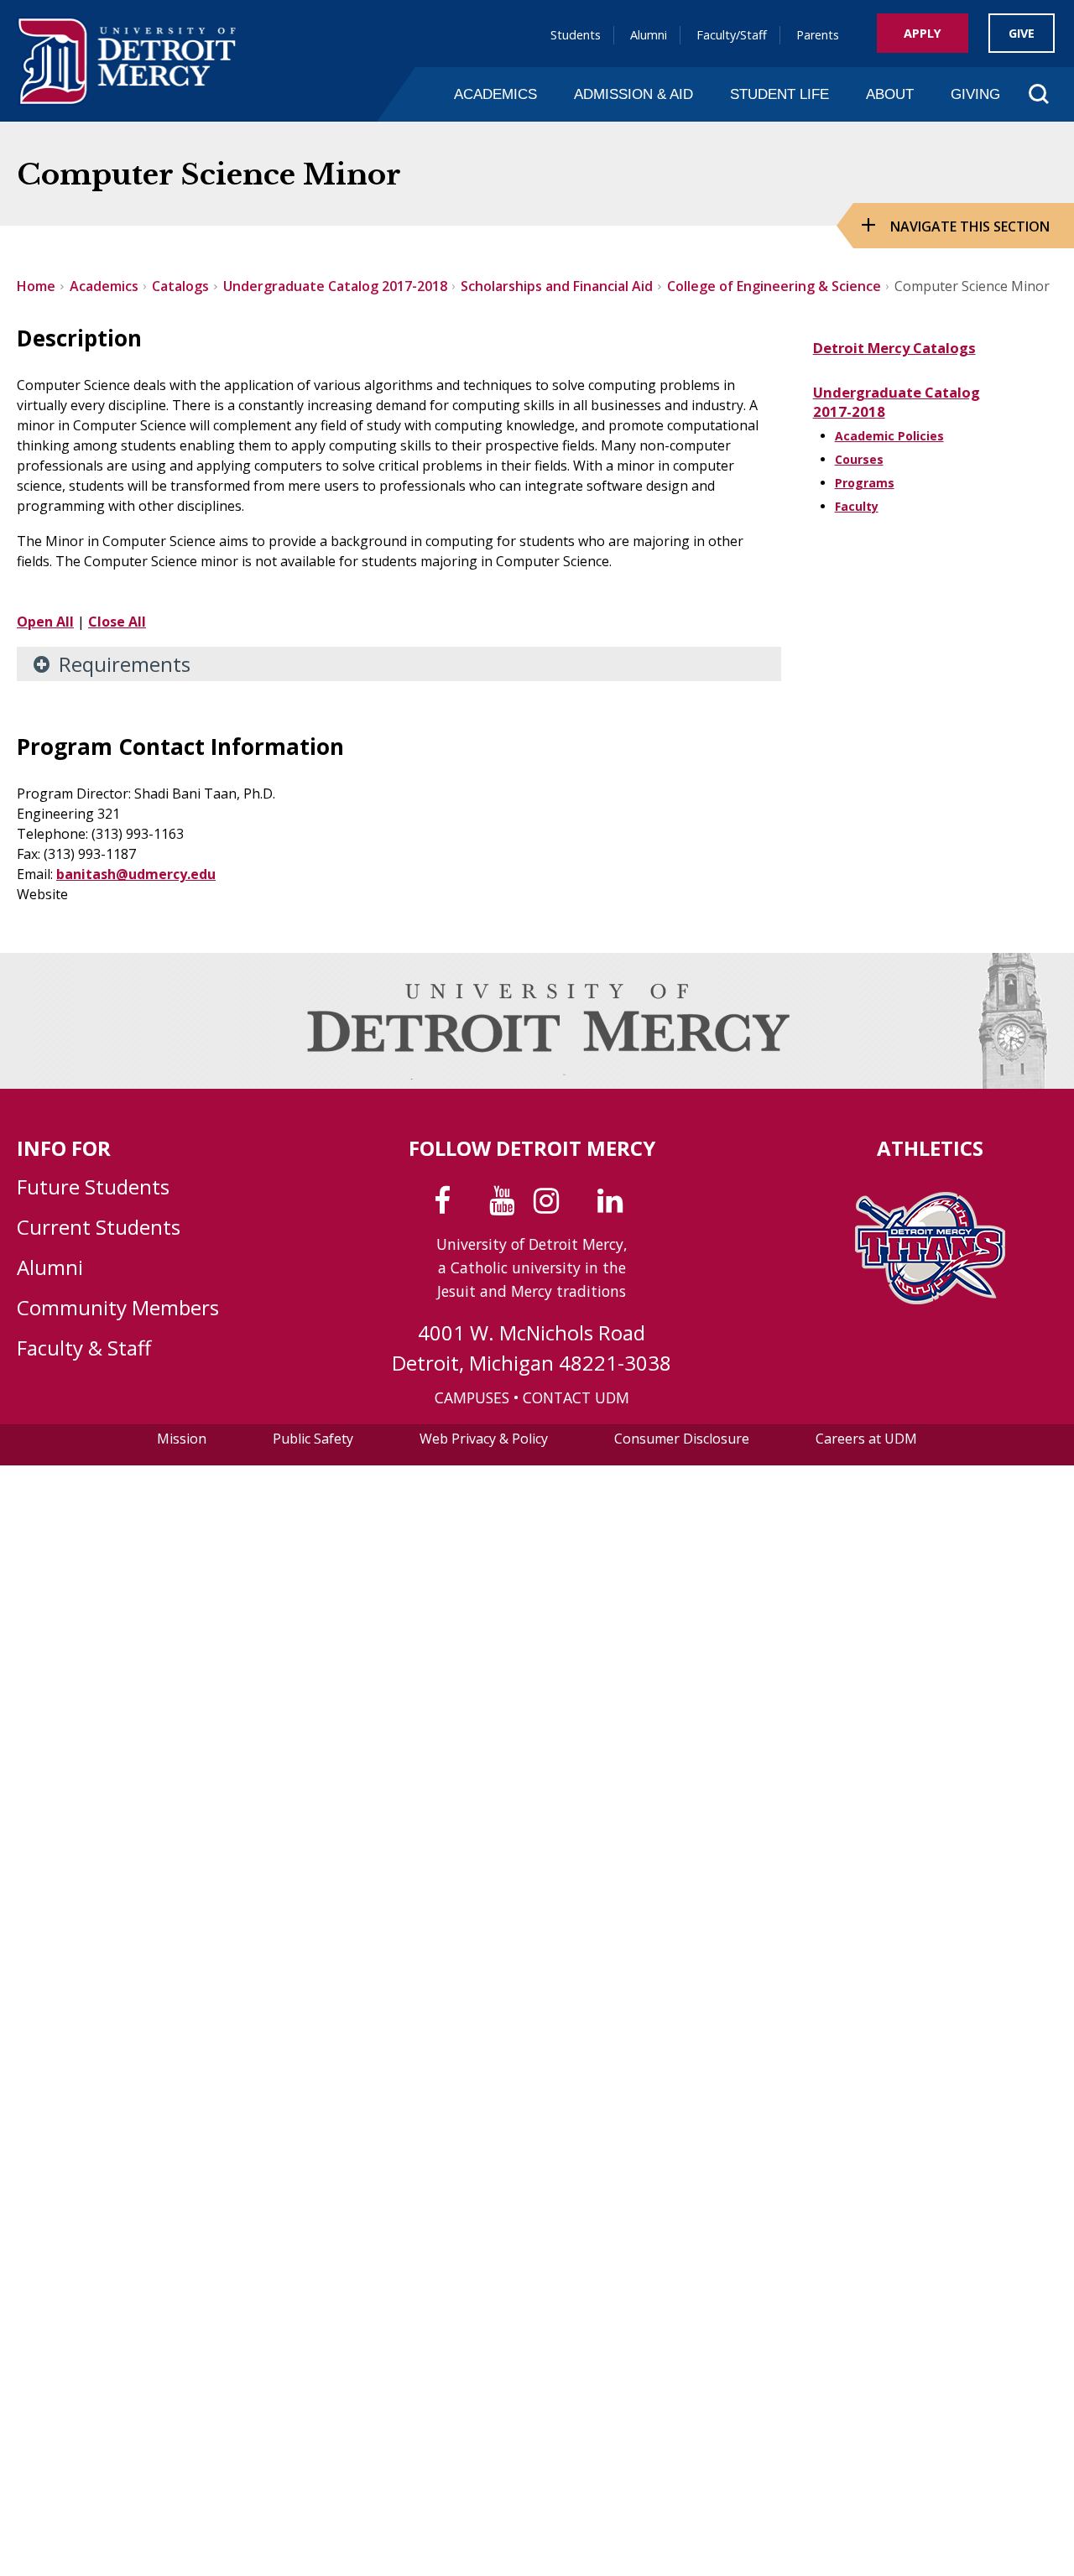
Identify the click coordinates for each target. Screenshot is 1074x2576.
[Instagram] (550, 1206)
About (890, 94)
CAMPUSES (472, 1397)
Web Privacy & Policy (484, 1439)
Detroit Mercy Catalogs (894, 348)
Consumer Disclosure (682, 1439)
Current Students (99, 1227)
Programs (865, 483)
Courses (859, 459)
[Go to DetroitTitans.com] (930, 1299)
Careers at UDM (866, 1439)
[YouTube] (506, 1206)
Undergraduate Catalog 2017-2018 (335, 286)
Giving (975, 94)
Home (36, 286)
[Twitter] (474, 1206)
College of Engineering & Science (774, 286)
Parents (818, 35)
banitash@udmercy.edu (136, 874)
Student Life (779, 94)
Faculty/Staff (732, 35)
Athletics (930, 1148)
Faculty (857, 506)
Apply (923, 33)
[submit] (1012, 129)
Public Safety (313, 1439)
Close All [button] (117, 622)
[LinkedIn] (614, 1206)
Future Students (93, 1187)
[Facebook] (446, 1206)
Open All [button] (45, 622)
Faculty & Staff (84, 1348)
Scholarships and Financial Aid (557, 286)
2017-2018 (849, 411)
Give (1022, 33)
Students (576, 35)
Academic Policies (889, 436)
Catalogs (180, 286)
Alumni (649, 35)
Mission (182, 1439)
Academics (495, 94)
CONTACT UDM (576, 1397)
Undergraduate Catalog (897, 392)
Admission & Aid (633, 94)
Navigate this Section (970, 226)
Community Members (118, 1307)
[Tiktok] (582, 1206)
